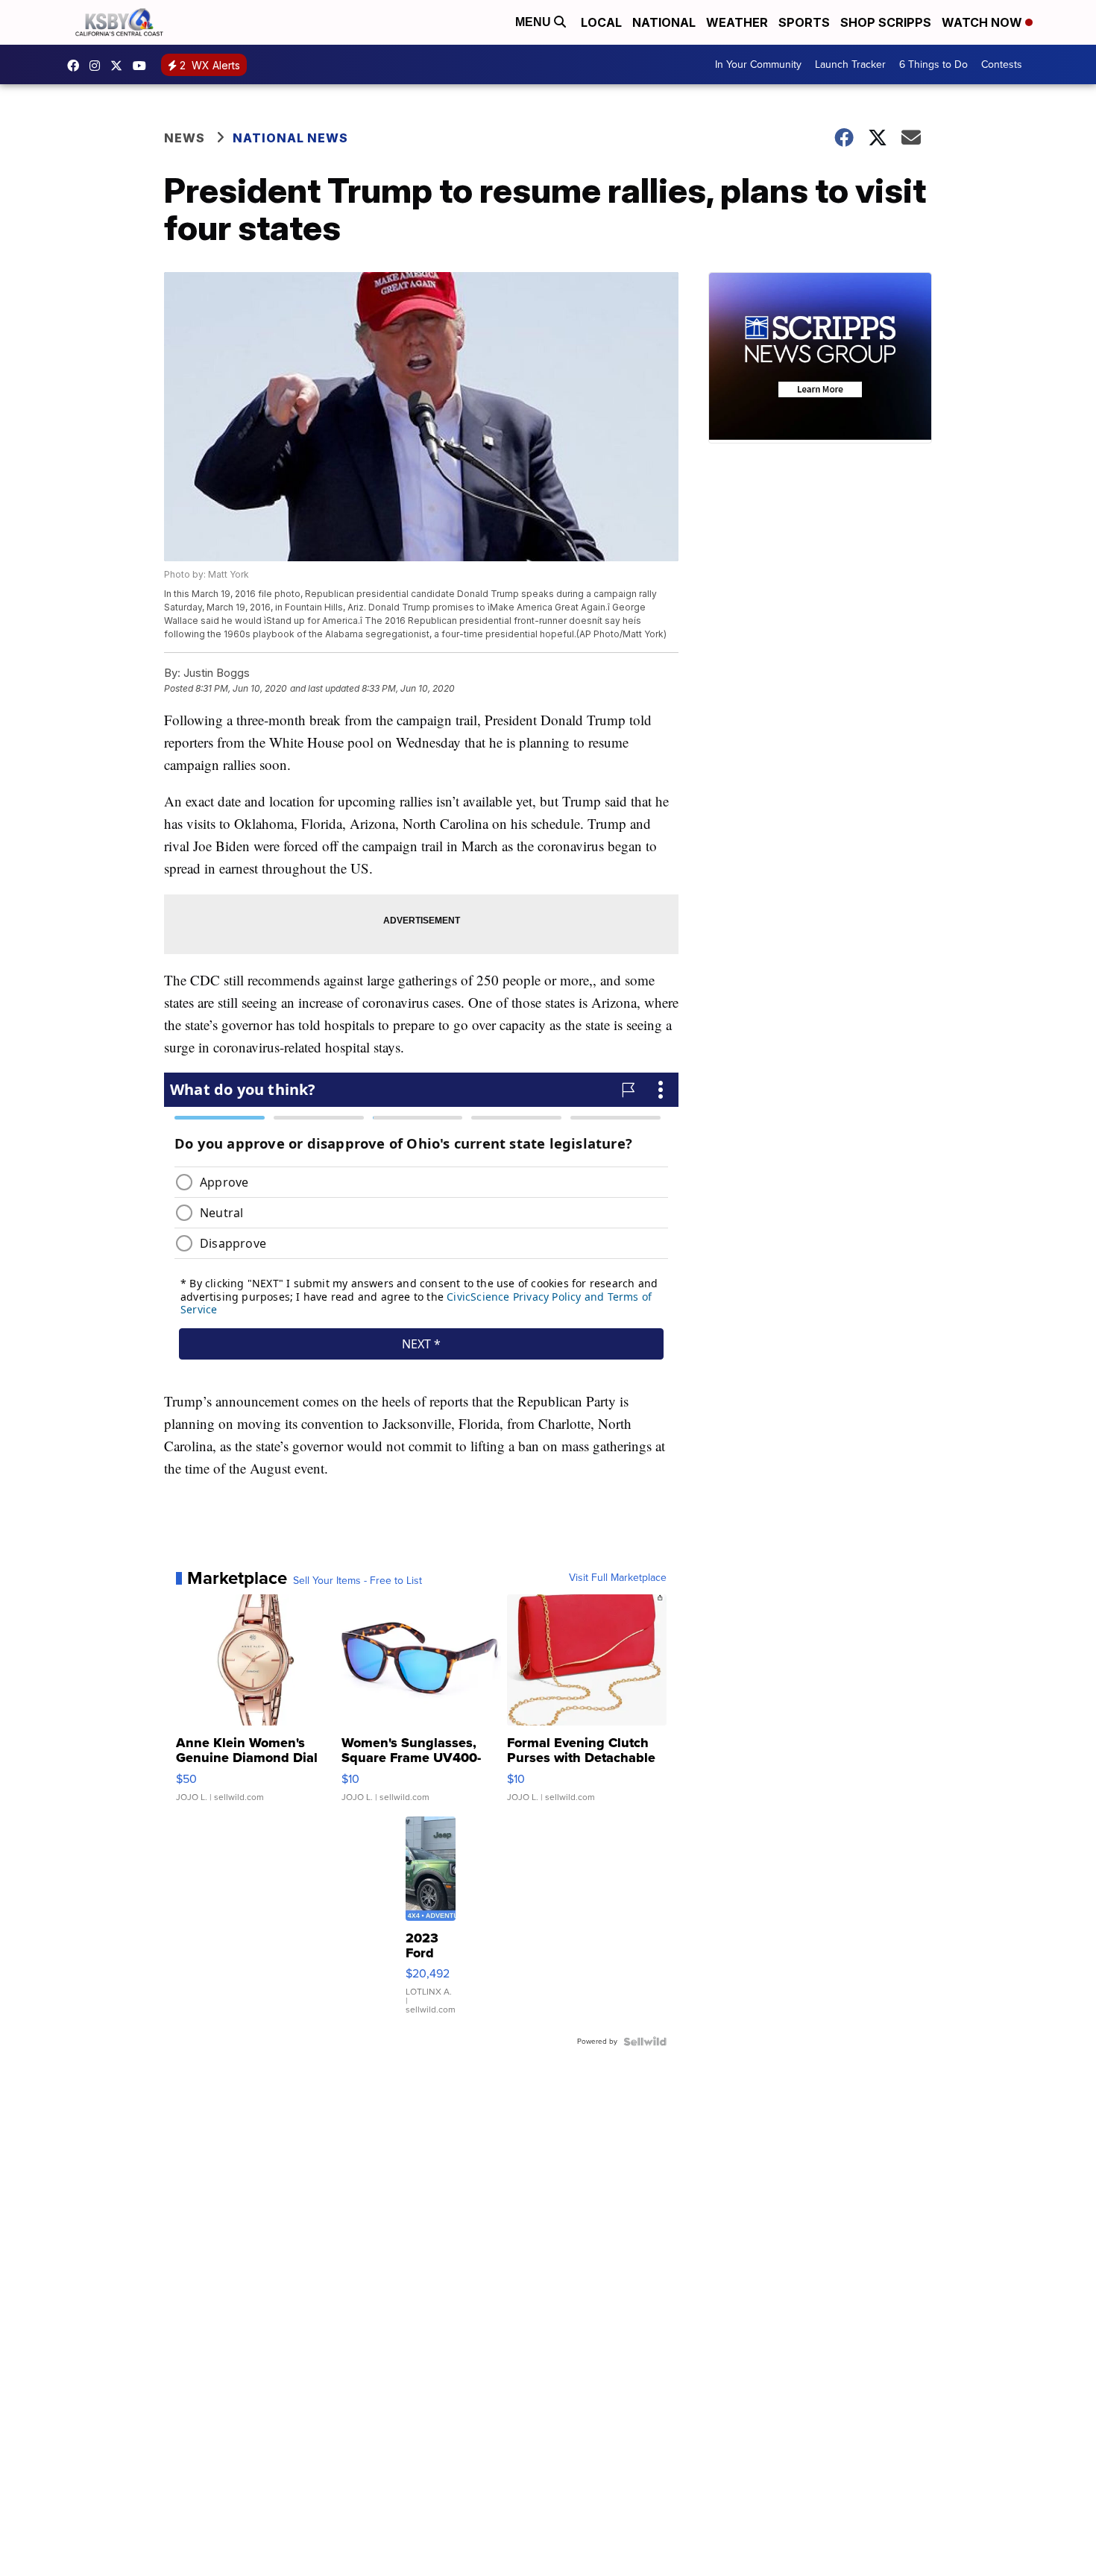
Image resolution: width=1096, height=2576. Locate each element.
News (185, 138)
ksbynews (77, 66)
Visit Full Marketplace (618, 1578)
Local (601, 22)
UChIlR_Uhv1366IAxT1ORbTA (143, 66)
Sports (804, 22)
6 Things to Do (933, 64)
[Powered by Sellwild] (645, 2042)
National (664, 22)
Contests (1002, 64)
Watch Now (983, 22)
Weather (737, 22)
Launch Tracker (850, 64)
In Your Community (758, 64)
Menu (535, 22)
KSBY (120, 66)
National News (290, 138)
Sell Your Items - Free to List (358, 1581)
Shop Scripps (886, 22)
